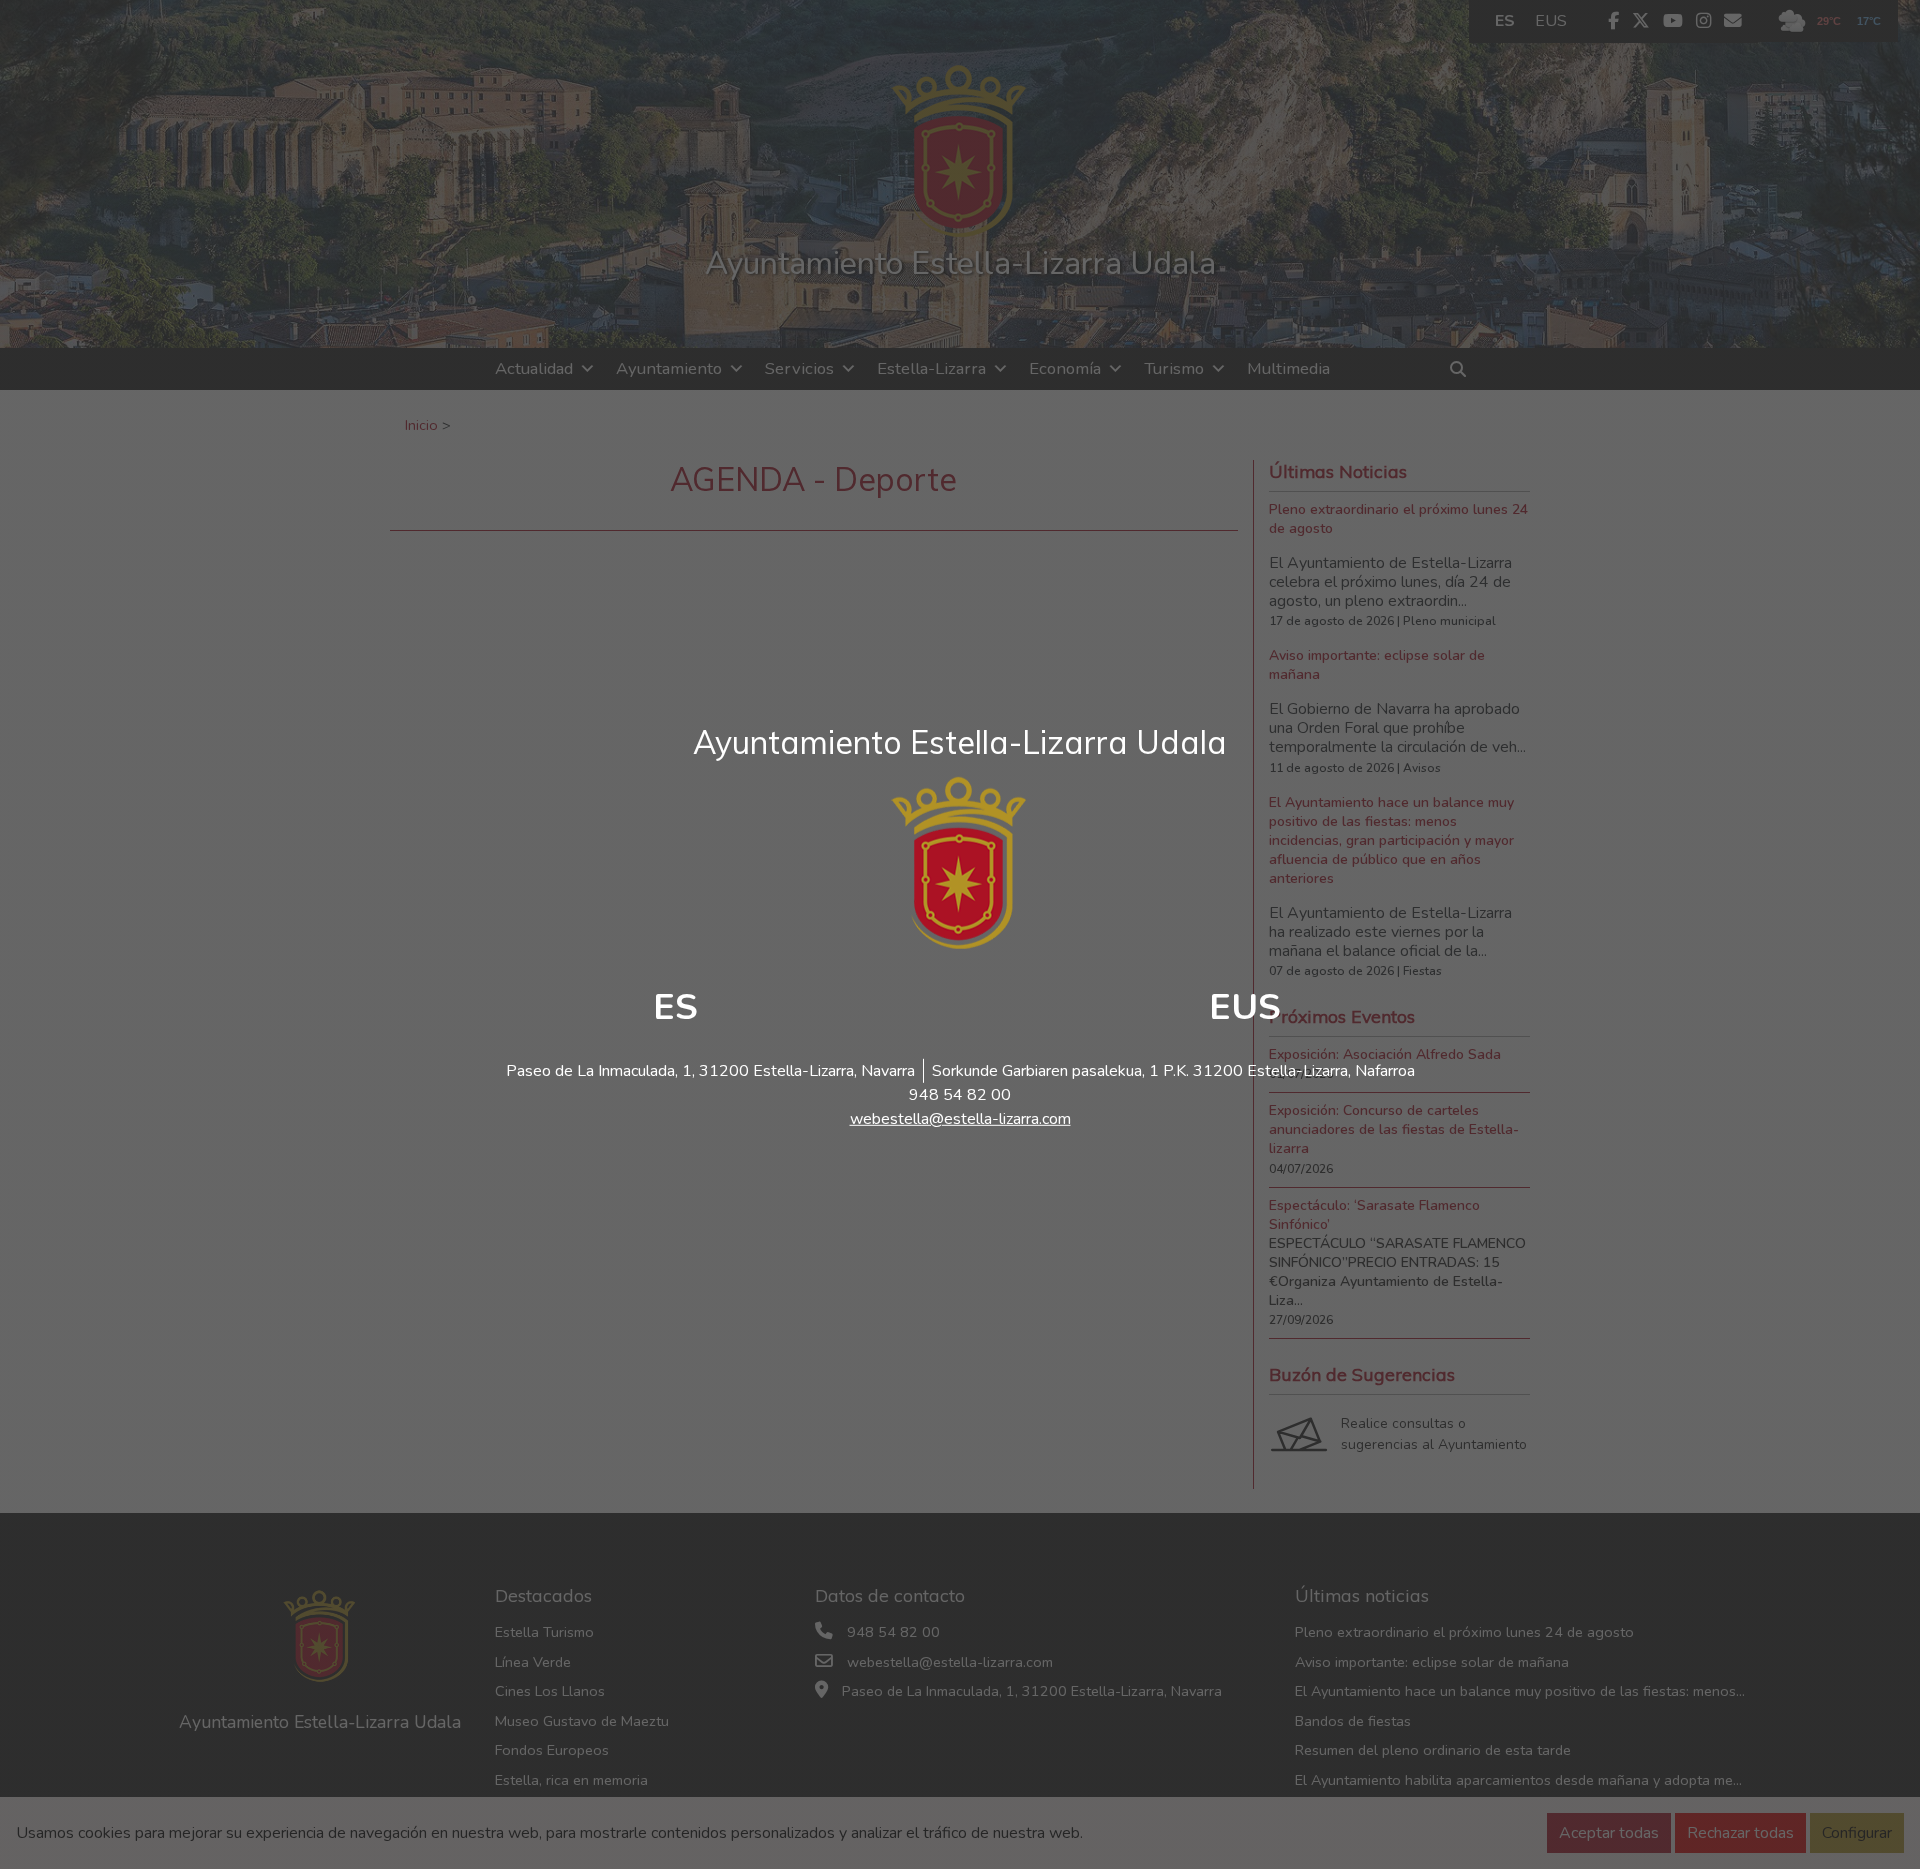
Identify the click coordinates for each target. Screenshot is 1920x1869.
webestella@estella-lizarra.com (960, 1119)
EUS (1245, 1007)
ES (675, 1007)
